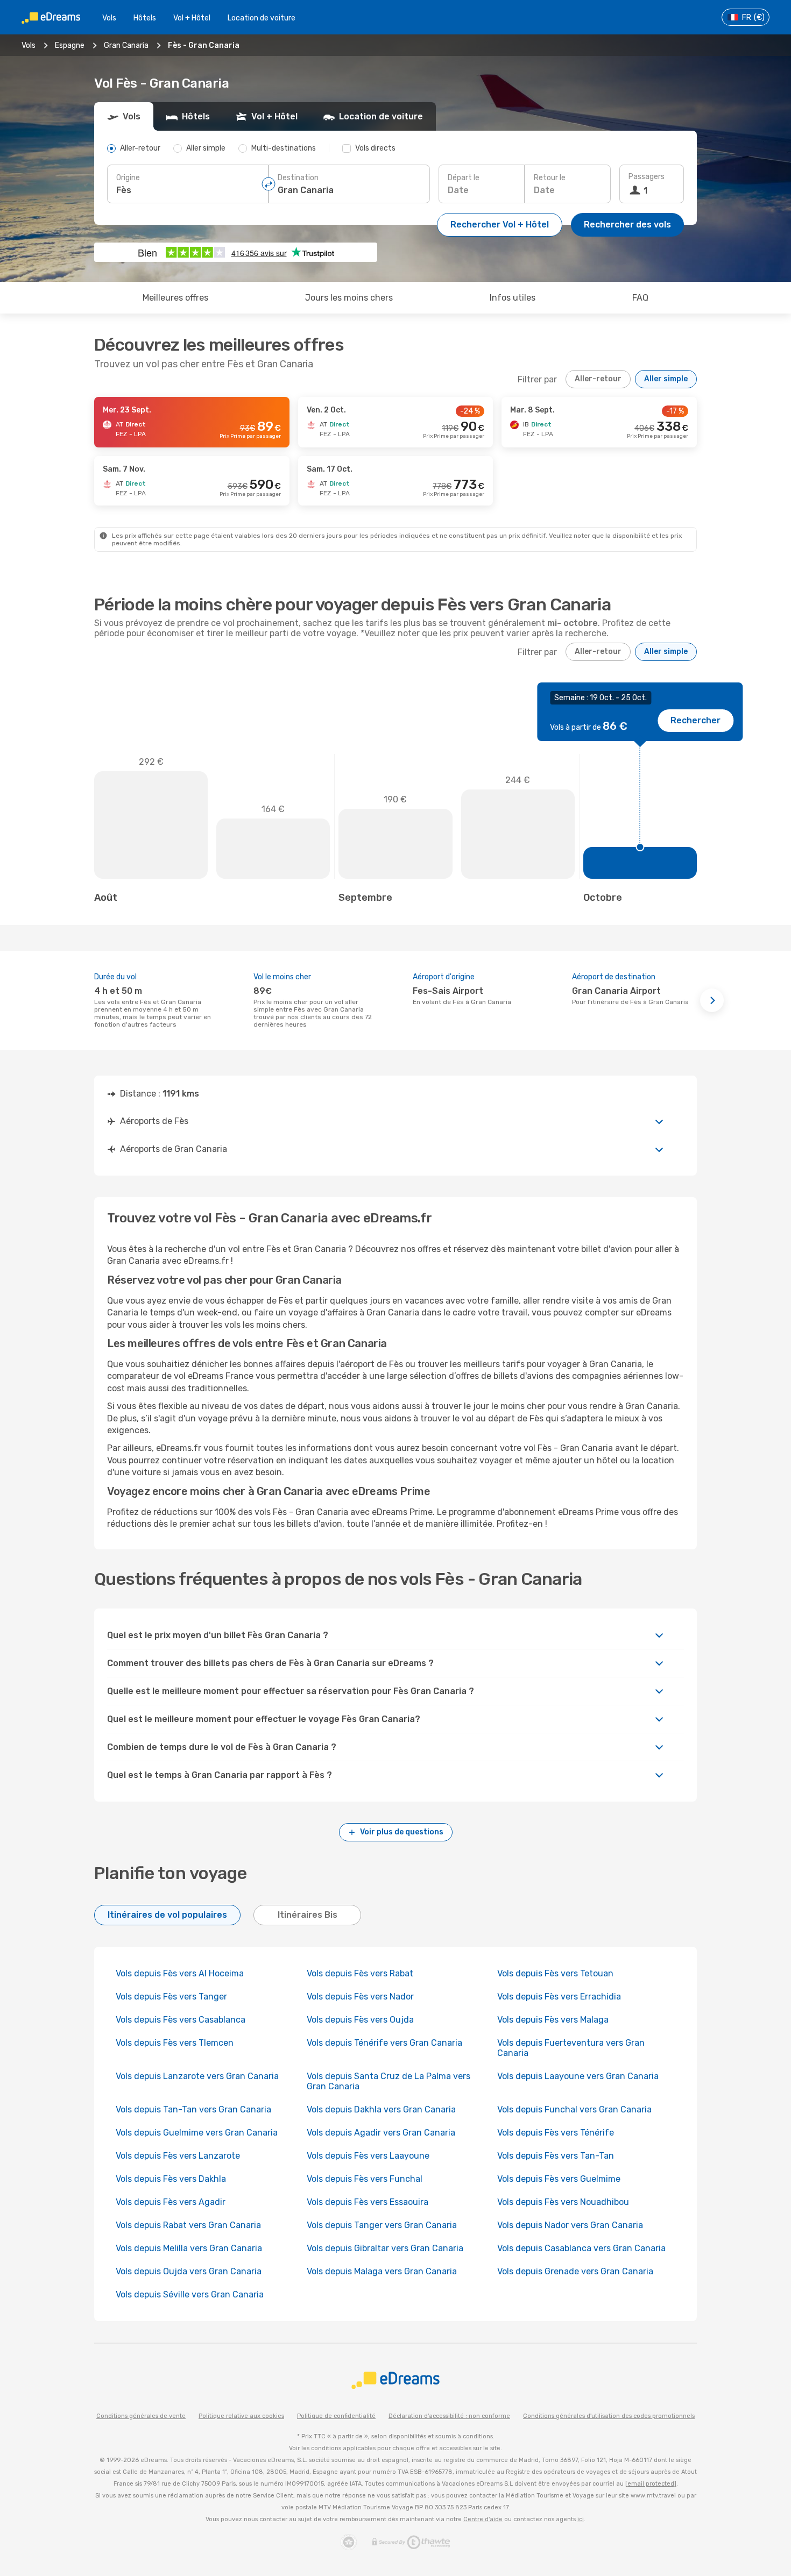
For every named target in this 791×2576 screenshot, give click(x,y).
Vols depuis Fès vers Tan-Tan (556, 2156)
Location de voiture (262, 18)
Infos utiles (513, 298)
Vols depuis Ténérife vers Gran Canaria (384, 2043)
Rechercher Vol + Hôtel (500, 225)
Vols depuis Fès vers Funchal (365, 2179)
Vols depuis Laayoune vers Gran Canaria (578, 2076)
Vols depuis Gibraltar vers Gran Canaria (385, 2248)
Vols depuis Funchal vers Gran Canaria (574, 2109)
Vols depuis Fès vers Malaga (553, 2020)
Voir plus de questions (402, 1832)
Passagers (647, 177)
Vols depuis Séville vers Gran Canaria (190, 2294)
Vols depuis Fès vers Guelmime (559, 2179)
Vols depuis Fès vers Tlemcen (175, 2043)
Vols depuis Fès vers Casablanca (181, 2020)
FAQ (640, 298)
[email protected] (651, 2484)
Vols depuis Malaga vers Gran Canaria (382, 2271)
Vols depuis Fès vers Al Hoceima (180, 1973)
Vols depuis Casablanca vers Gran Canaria (581, 2248)
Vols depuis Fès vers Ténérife (556, 2133)
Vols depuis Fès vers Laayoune (368, 2156)
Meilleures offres (175, 298)
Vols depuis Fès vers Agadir (171, 2202)
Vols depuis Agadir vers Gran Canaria (381, 2133)
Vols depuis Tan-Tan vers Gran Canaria (193, 2109)
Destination (298, 178)
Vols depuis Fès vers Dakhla (171, 2179)
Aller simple (666, 379)
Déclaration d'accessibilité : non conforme (449, 2416)
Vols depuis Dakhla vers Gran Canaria (381, 2109)
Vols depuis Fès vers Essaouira (368, 2202)
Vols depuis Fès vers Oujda (360, 2020)
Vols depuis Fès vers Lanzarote (178, 2156)
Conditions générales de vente (141, 2416)
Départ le (464, 178)
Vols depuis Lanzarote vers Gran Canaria (197, 2076)
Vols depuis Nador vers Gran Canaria (570, 2225)
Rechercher (695, 720)
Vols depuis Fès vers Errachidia (559, 1997)
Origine (128, 178)
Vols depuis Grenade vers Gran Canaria (575, 2271)
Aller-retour (598, 379)
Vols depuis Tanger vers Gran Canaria (382, 2225)
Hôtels (145, 18)
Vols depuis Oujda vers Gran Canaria (189, 2271)
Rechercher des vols (627, 225)
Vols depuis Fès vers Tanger (171, 1997)
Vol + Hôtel (192, 18)
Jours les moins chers (349, 298)
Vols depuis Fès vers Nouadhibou (563, 2202)
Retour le (550, 178)
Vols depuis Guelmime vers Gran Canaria (197, 2133)
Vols (109, 18)
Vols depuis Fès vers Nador (360, 1997)
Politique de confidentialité (336, 2416)
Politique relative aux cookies (241, 2416)
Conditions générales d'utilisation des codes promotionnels (609, 2416)
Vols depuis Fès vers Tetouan (555, 1973)
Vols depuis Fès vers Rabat (360, 1973)
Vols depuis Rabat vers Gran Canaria (188, 2225)
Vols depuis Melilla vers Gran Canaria (189, 2248)
